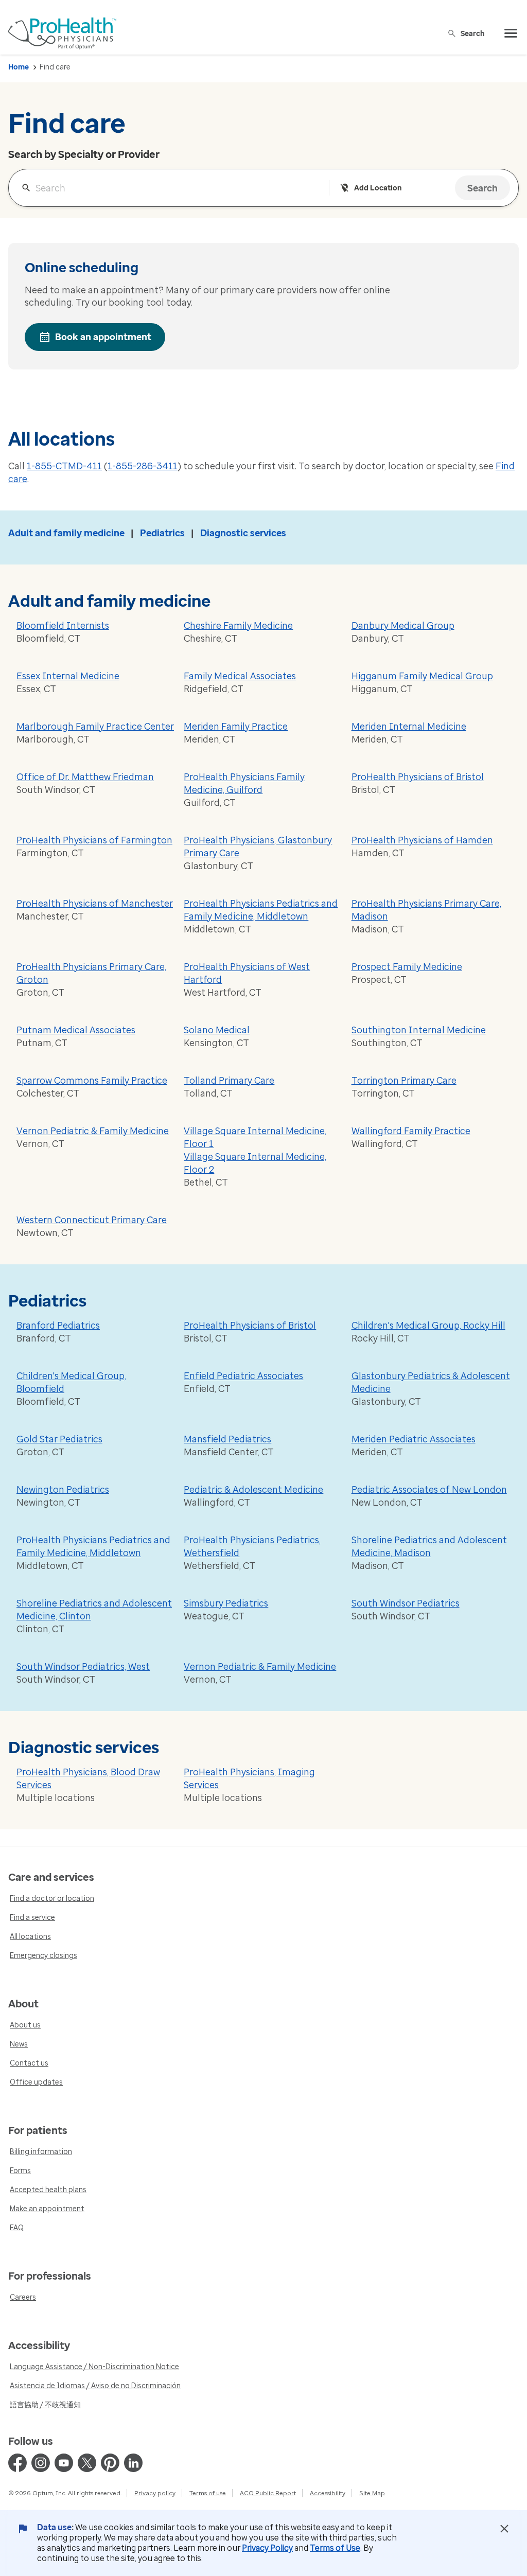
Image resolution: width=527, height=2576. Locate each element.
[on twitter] (87, 2463)
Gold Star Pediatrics (59, 1439)
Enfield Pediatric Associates (243, 1376)
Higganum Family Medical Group (422, 676)
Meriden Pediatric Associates (414, 1439)
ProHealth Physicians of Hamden (422, 840)
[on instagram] (41, 2463)
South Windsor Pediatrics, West (83, 1667)
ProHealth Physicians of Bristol (418, 777)
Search (473, 33)
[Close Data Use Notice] (504, 2529)
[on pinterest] (110, 2463)
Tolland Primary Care (229, 1081)
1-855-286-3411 (143, 466)
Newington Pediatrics (63, 1490)
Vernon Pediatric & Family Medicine (93, 1131)
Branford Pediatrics (58, 1326)
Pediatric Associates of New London (429, 1490)
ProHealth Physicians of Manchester (95, 904)
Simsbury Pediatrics (226, 1603)
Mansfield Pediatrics (227, 1439)
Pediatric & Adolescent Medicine (253, 1490)
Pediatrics (162, 533)
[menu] (511, 33)
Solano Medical (217, 1030)
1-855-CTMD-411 (64, 466)
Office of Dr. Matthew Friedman (85, 777)
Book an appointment (103, 337)
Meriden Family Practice (236, 727)
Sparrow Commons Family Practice (92, 1081)
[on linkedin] (133, 2463)
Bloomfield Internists (63, 626)
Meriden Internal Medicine (409, 727)
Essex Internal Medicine (68, 676)
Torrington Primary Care (404, 1081)
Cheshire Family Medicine (238, 626)
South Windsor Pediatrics (406, 1603)
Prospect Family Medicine (407, 967)
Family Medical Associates (240, 676)
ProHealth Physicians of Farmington (94, 840)
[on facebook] (17, 2463)
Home (19, 67)
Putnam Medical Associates (76, 1030)
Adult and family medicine (66, 533)
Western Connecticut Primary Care (92, 1220)
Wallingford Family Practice (411, 1131)
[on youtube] (64, 2463)
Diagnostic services (243, 533)
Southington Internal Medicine (419, 1030)
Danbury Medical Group (403, 626)
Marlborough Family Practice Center (95, 727)
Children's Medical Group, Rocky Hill (428, 1326)
